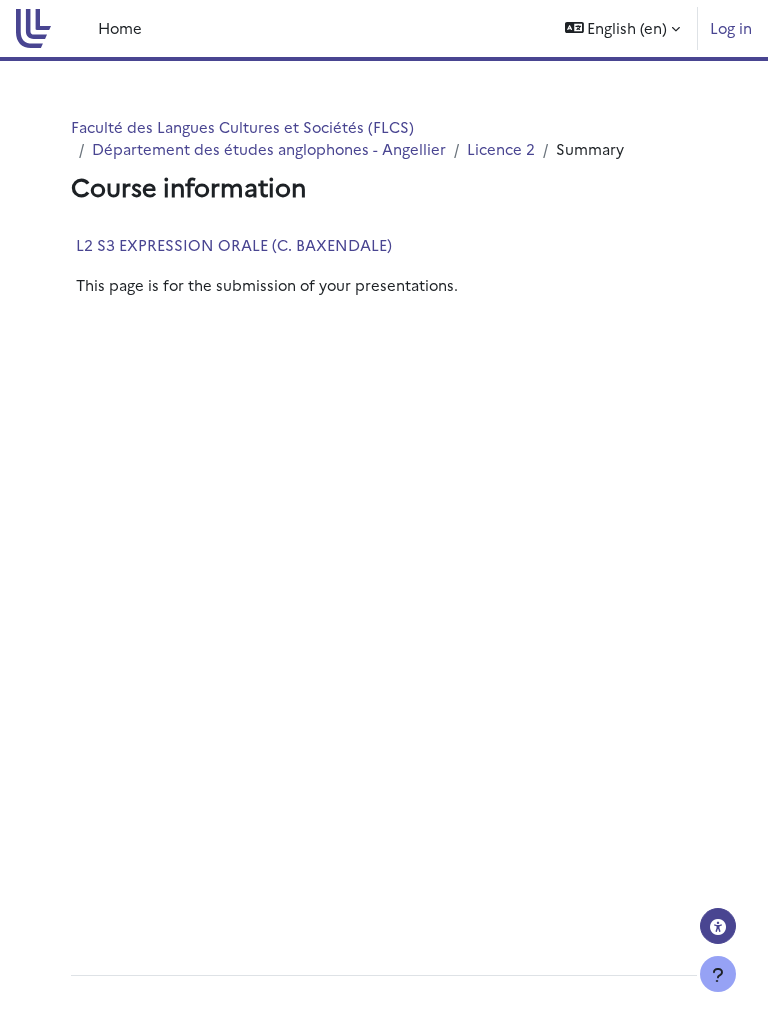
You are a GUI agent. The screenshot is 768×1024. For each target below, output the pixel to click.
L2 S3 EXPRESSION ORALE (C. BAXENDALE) (234, 244)
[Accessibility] (718, 926)
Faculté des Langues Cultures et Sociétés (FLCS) (242, 126)
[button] (623, 28)
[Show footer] (718, 974)
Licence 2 (501, 148)
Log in (731, 27)
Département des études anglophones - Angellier (269, 148)
